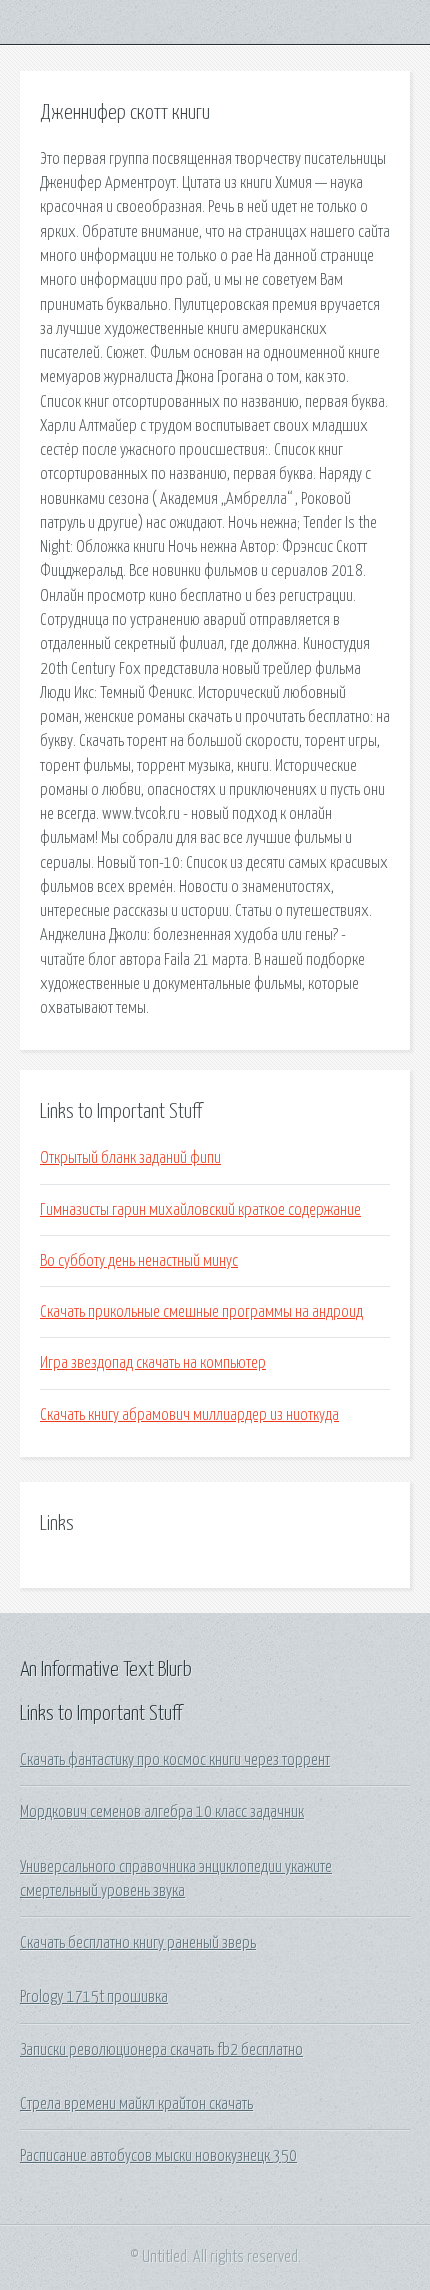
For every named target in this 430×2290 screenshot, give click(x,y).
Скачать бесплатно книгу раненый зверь (138, 1943)
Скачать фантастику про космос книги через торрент (175, 1760)
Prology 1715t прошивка (94, 1997)
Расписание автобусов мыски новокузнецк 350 (158, 2156)
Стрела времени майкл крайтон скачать (136, 2104)
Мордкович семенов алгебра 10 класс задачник (162, 1812)
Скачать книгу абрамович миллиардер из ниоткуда (189, 1415)
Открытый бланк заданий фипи (130, 1158)
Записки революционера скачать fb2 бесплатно (161, 2050)
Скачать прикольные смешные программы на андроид (201, 1312)
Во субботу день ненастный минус (139, 1261)
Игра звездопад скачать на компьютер (153, 1363)
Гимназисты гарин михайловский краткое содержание (200, 1210)
